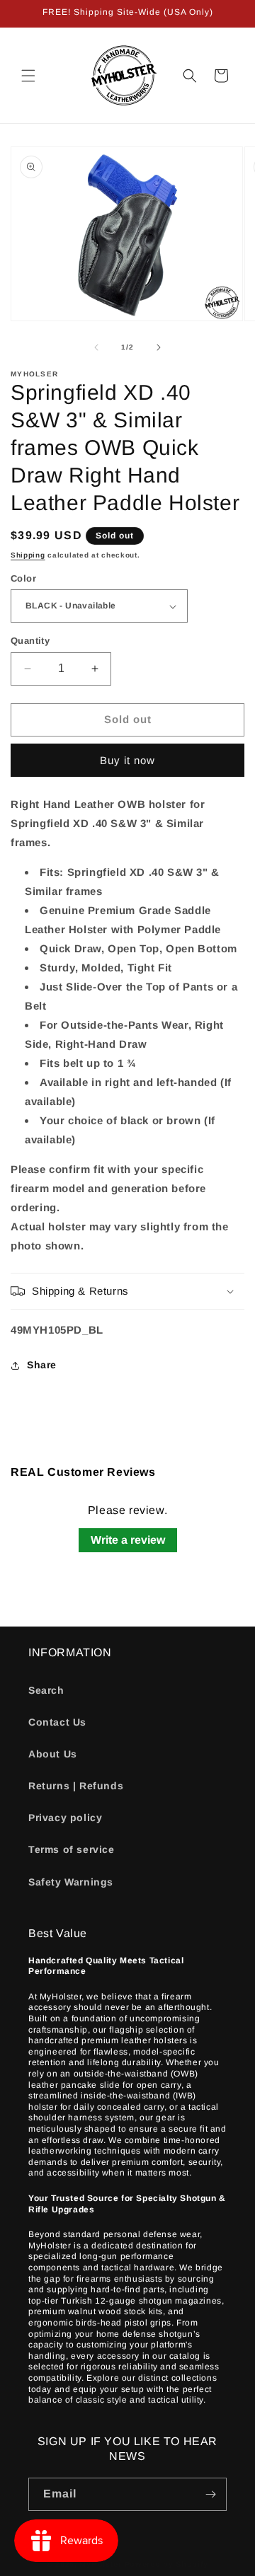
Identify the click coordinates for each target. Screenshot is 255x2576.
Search (46, 1690)
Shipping (28, 555)
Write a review (128, 1540)
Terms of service (72, 1849)
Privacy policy (65, 1818)
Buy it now (127, 760)
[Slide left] (96, 347)
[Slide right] (159, 347)
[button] (28, 76)
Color (23, 578)
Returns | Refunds (76, 1786)
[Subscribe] (210, 2494)
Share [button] (42, 1365)
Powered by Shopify (167, 2564)
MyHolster (100, 2564)
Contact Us (57, 1722)
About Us (53, 1754)
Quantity (30, 641)
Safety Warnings (71, 1882)
